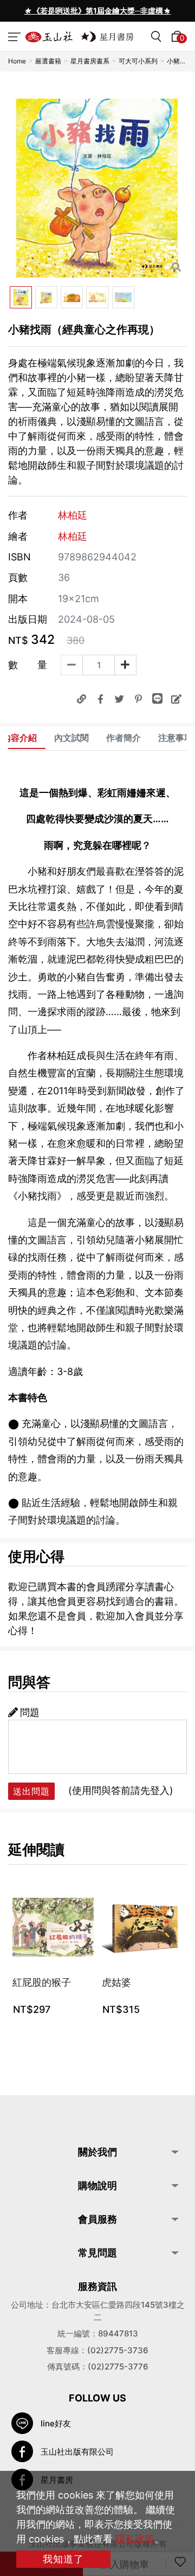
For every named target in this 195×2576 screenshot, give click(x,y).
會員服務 (97, 2219)
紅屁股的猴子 (42, 1982)
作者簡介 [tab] (123, 738)
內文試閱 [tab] (71, 738)
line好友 (56, 2423)
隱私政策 (135, 2539)
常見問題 (97, 2253)
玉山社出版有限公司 (77, 2452)
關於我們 (97, 2152)
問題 (30, 1712)
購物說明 (97, 2186)
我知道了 (63, 2559)
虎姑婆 (116, 1982)
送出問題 (31, 1791)
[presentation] (27, 11)
